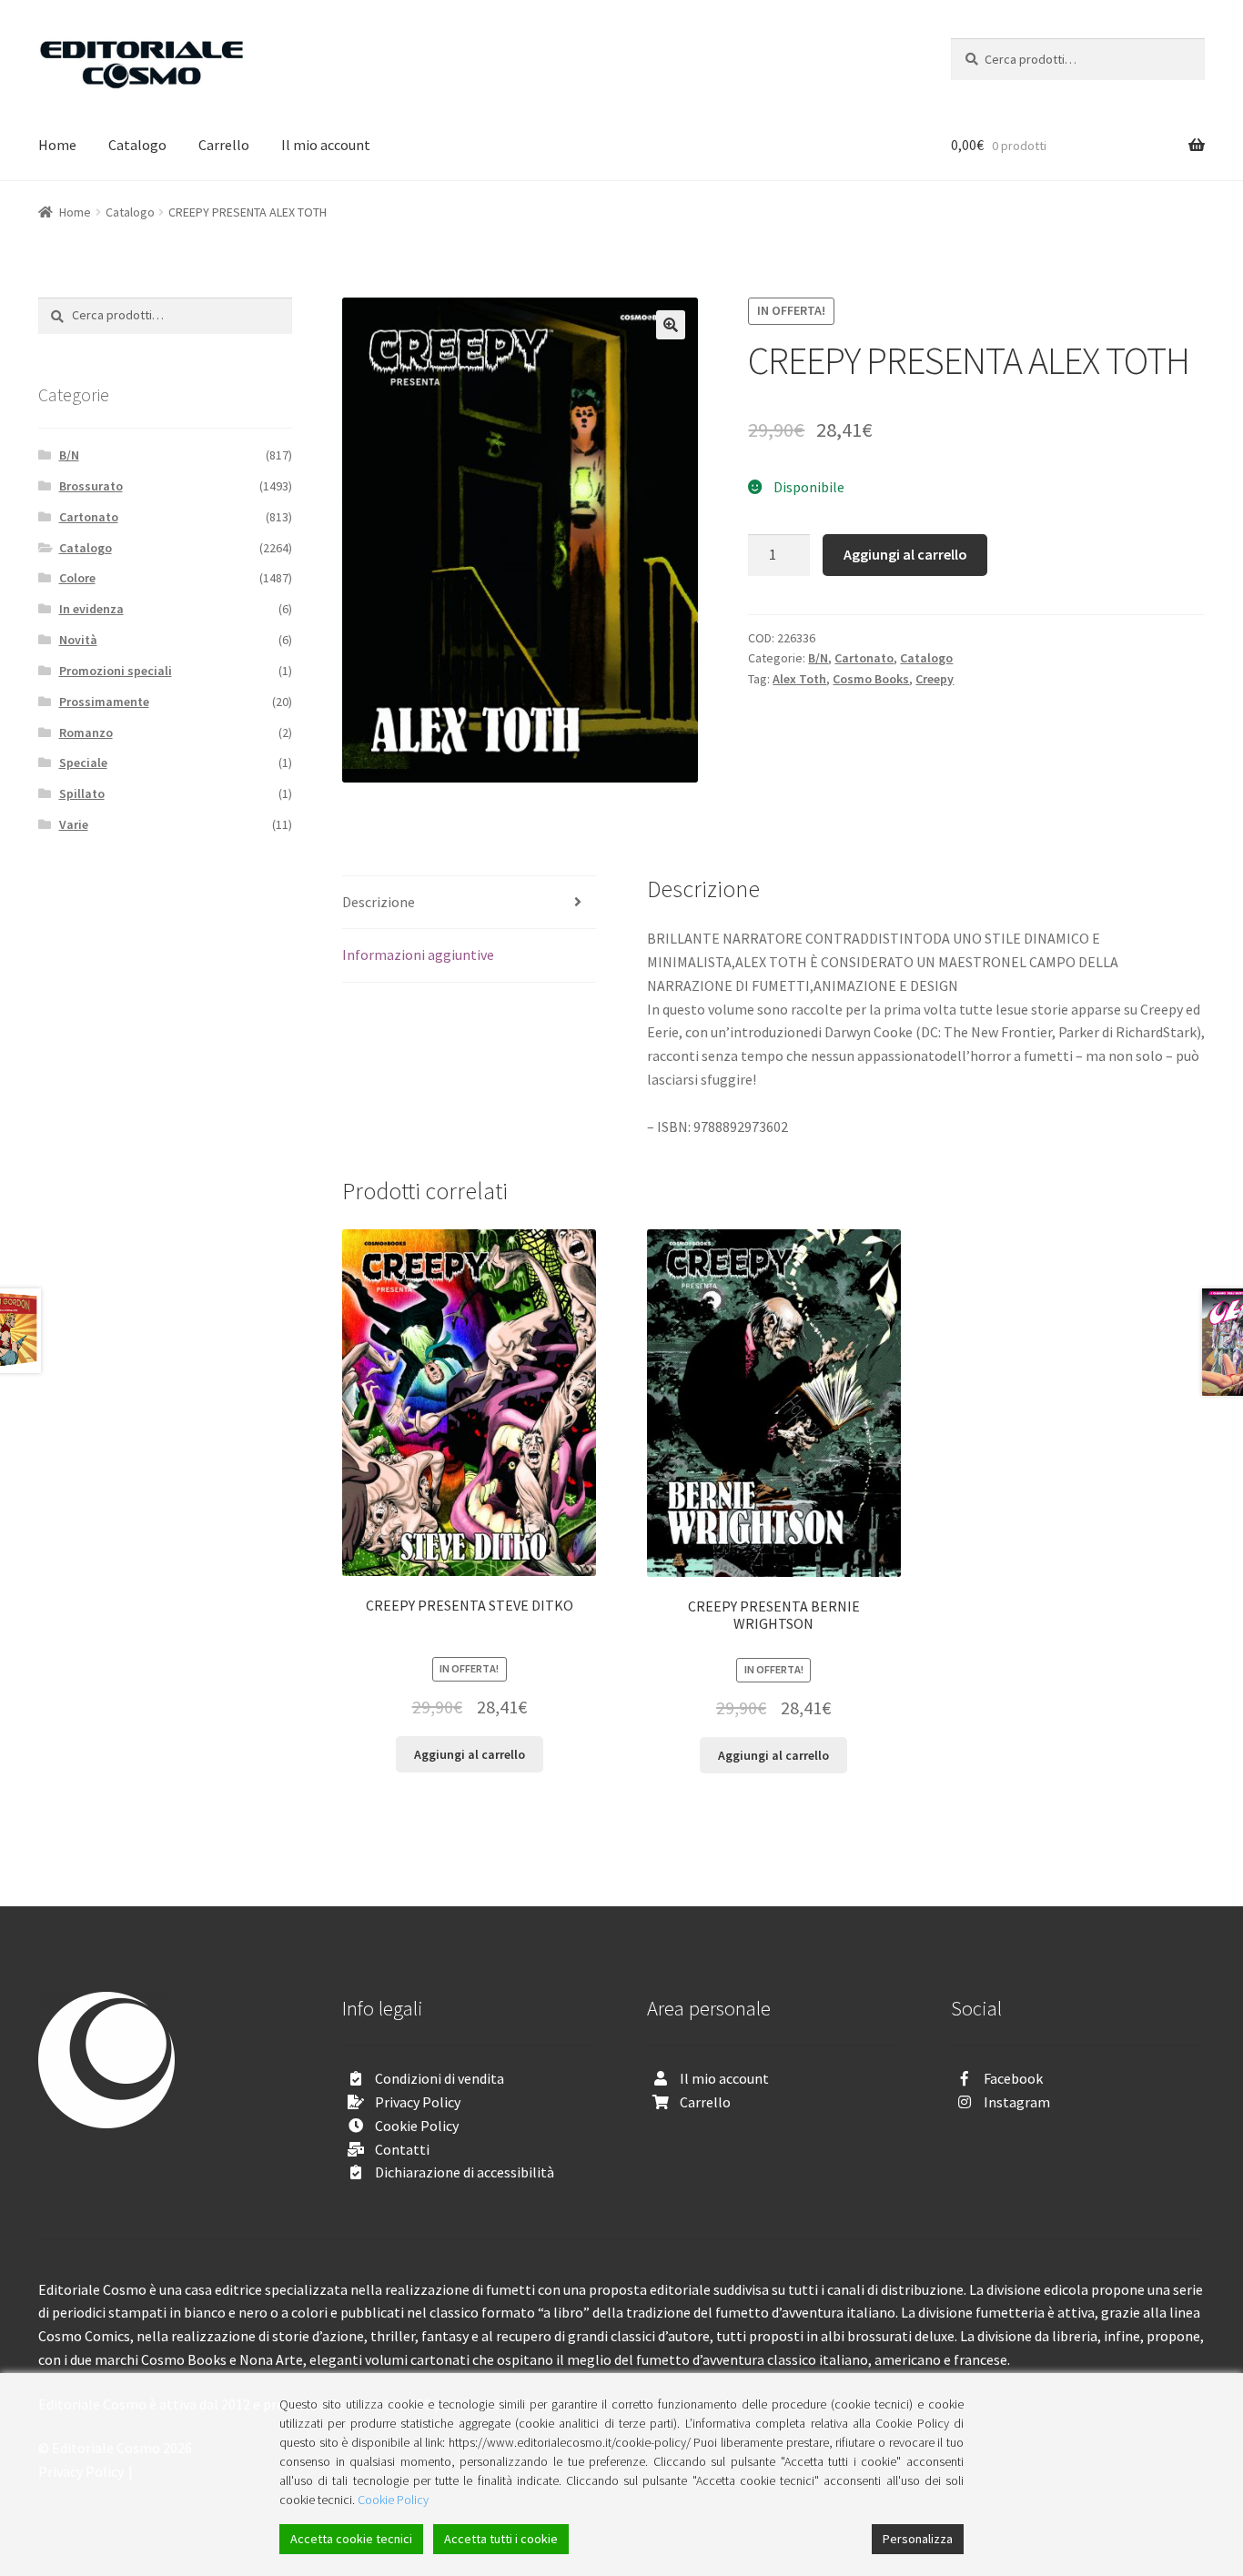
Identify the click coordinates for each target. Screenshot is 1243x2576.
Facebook (1013, 2078)
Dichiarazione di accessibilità (465, 2172)
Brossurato (91, 486)
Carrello (224, 145)
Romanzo (86, 732)
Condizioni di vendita (440, 2078)
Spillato (82, 793)
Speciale (83, 763)
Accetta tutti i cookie (501, 2539)
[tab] (469, 903)
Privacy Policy (418, 2102)
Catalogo (137, 145)
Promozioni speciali (116, 671)
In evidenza (91, 609)
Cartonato (864, 658)
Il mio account (326, 145)
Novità (78, 640)
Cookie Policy (417, 2126)
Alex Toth (799, 679)
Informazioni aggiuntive (418, 955)
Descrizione (379, 902)
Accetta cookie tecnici (351, 2539)
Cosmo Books (871, 679)
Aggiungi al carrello (905, 554)
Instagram (1017, 2102)
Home (57, 145)
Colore (77, 578)
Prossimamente (104, 702)
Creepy (935, 679)
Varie (74, 824)
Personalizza (918, 2539)
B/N (818, 658)
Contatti (402, 2149)
